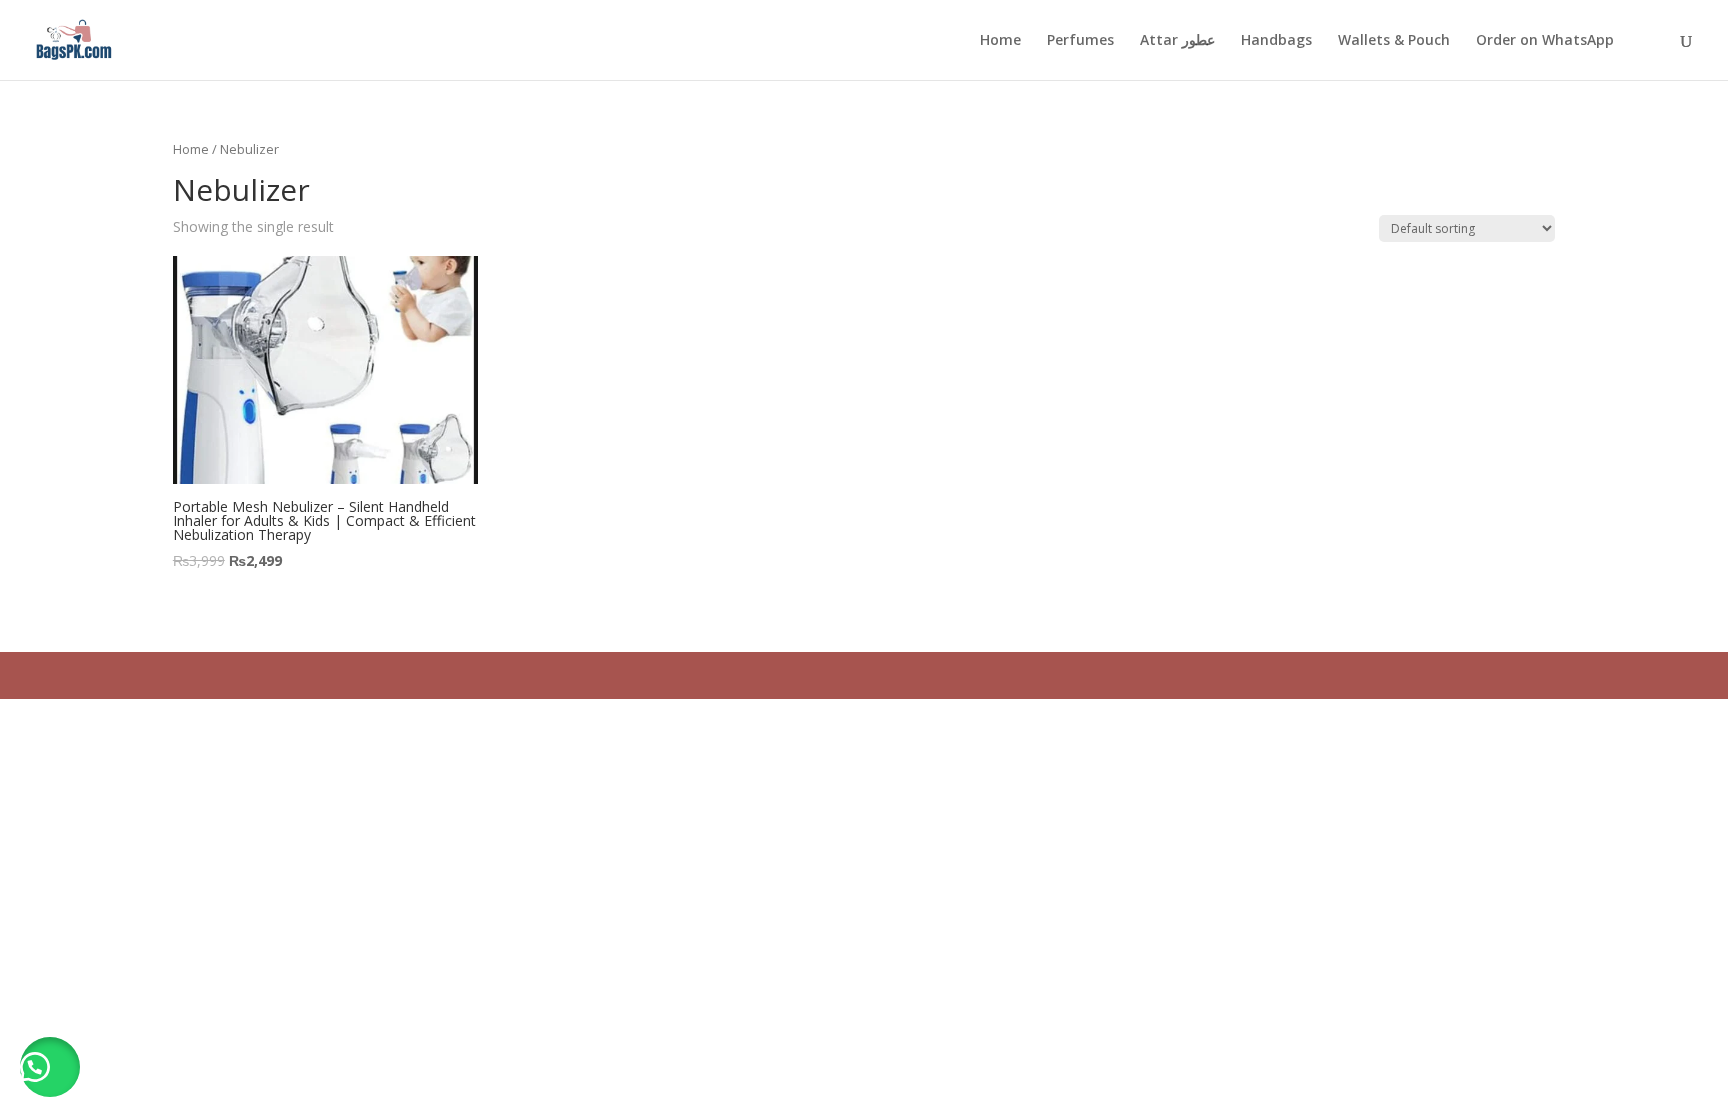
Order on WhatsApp (1545, 41)
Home (1000, 41)
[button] (50, 1067)
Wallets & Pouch (1394, 41)
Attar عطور (1177, 41)
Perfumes (1080, 41)
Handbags (1276, 41)
